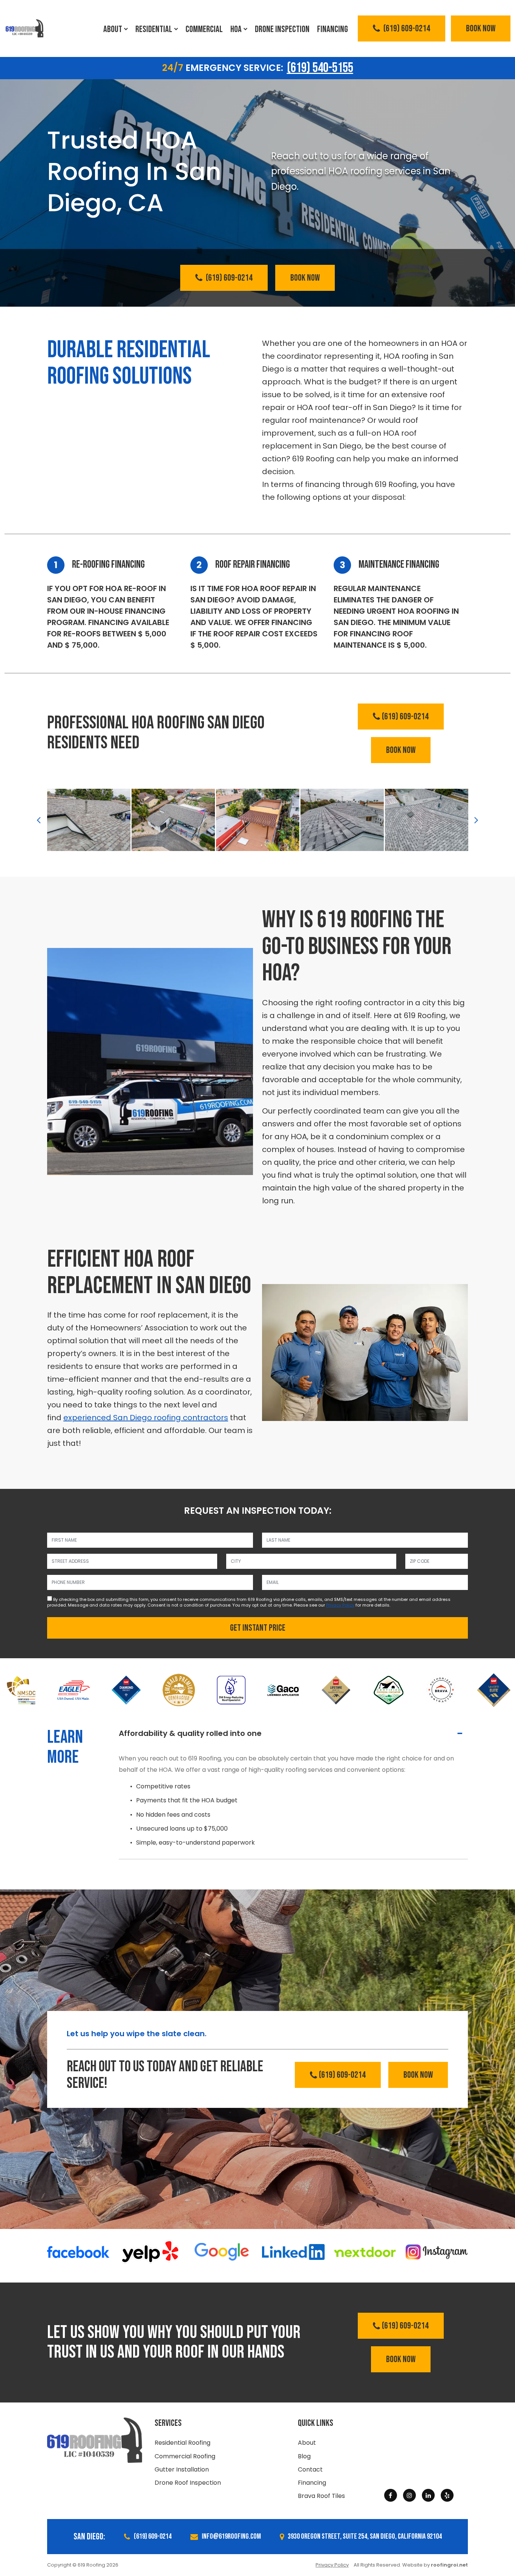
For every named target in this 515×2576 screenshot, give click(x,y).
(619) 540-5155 (320, 68)
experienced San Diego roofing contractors (146, 1418)
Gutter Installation (182, 2469)
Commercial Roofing (185, 2456)
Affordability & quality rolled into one (190, 1733)
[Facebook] (391, 2495)
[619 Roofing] (25, 29)
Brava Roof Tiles (321, 2496)
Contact (310, 2469)
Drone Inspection (282, 29)
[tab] (293, 1733)
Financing (333, 29)
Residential (154, 29)
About (113, 29)
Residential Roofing (182, 2443)
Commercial (204, 29)
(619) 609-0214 (406, 28)
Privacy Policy (340, 1605)
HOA (236, 29)
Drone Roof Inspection (188, 2483)
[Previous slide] (39, 820)
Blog (304, 2456)
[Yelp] (447, 2495)
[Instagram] (409, 2495)
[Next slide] (476, 820)
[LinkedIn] (428, 2495)
